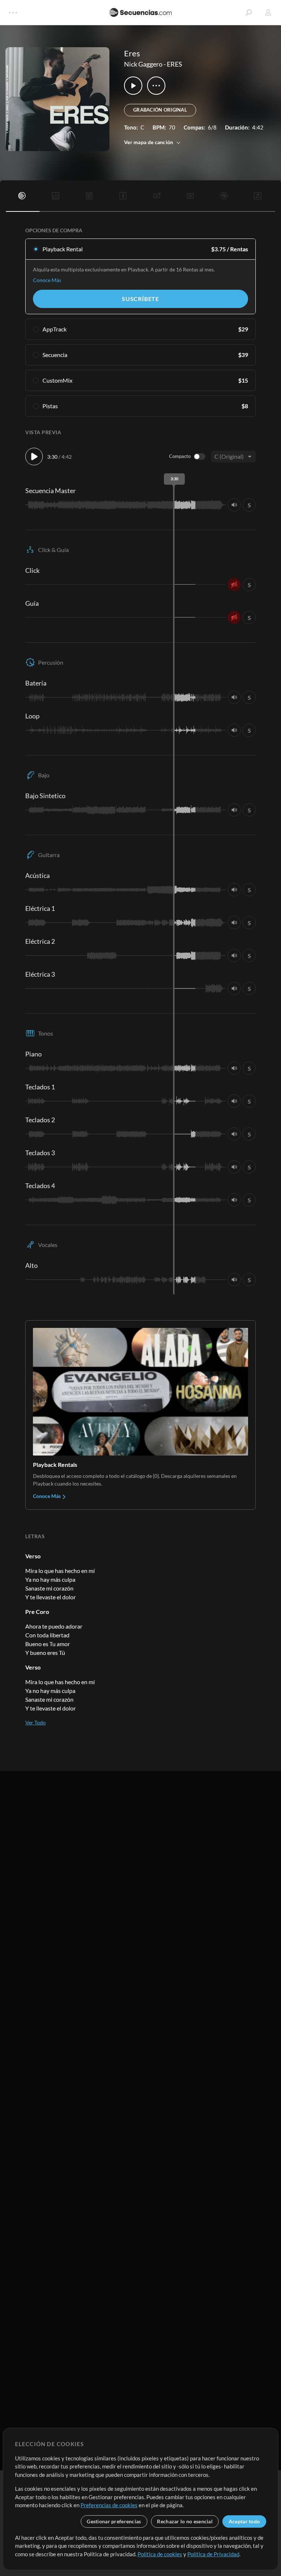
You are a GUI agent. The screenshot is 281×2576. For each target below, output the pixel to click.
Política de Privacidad (213, 2554)
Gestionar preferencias (114, 2521)
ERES (175, 64)
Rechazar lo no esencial (185, 2521)
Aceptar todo (244, 2521)
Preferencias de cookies (109, 2505)
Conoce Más (47, 280)
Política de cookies (160, 2554)
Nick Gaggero (143, 64)
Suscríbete (140, 299)
